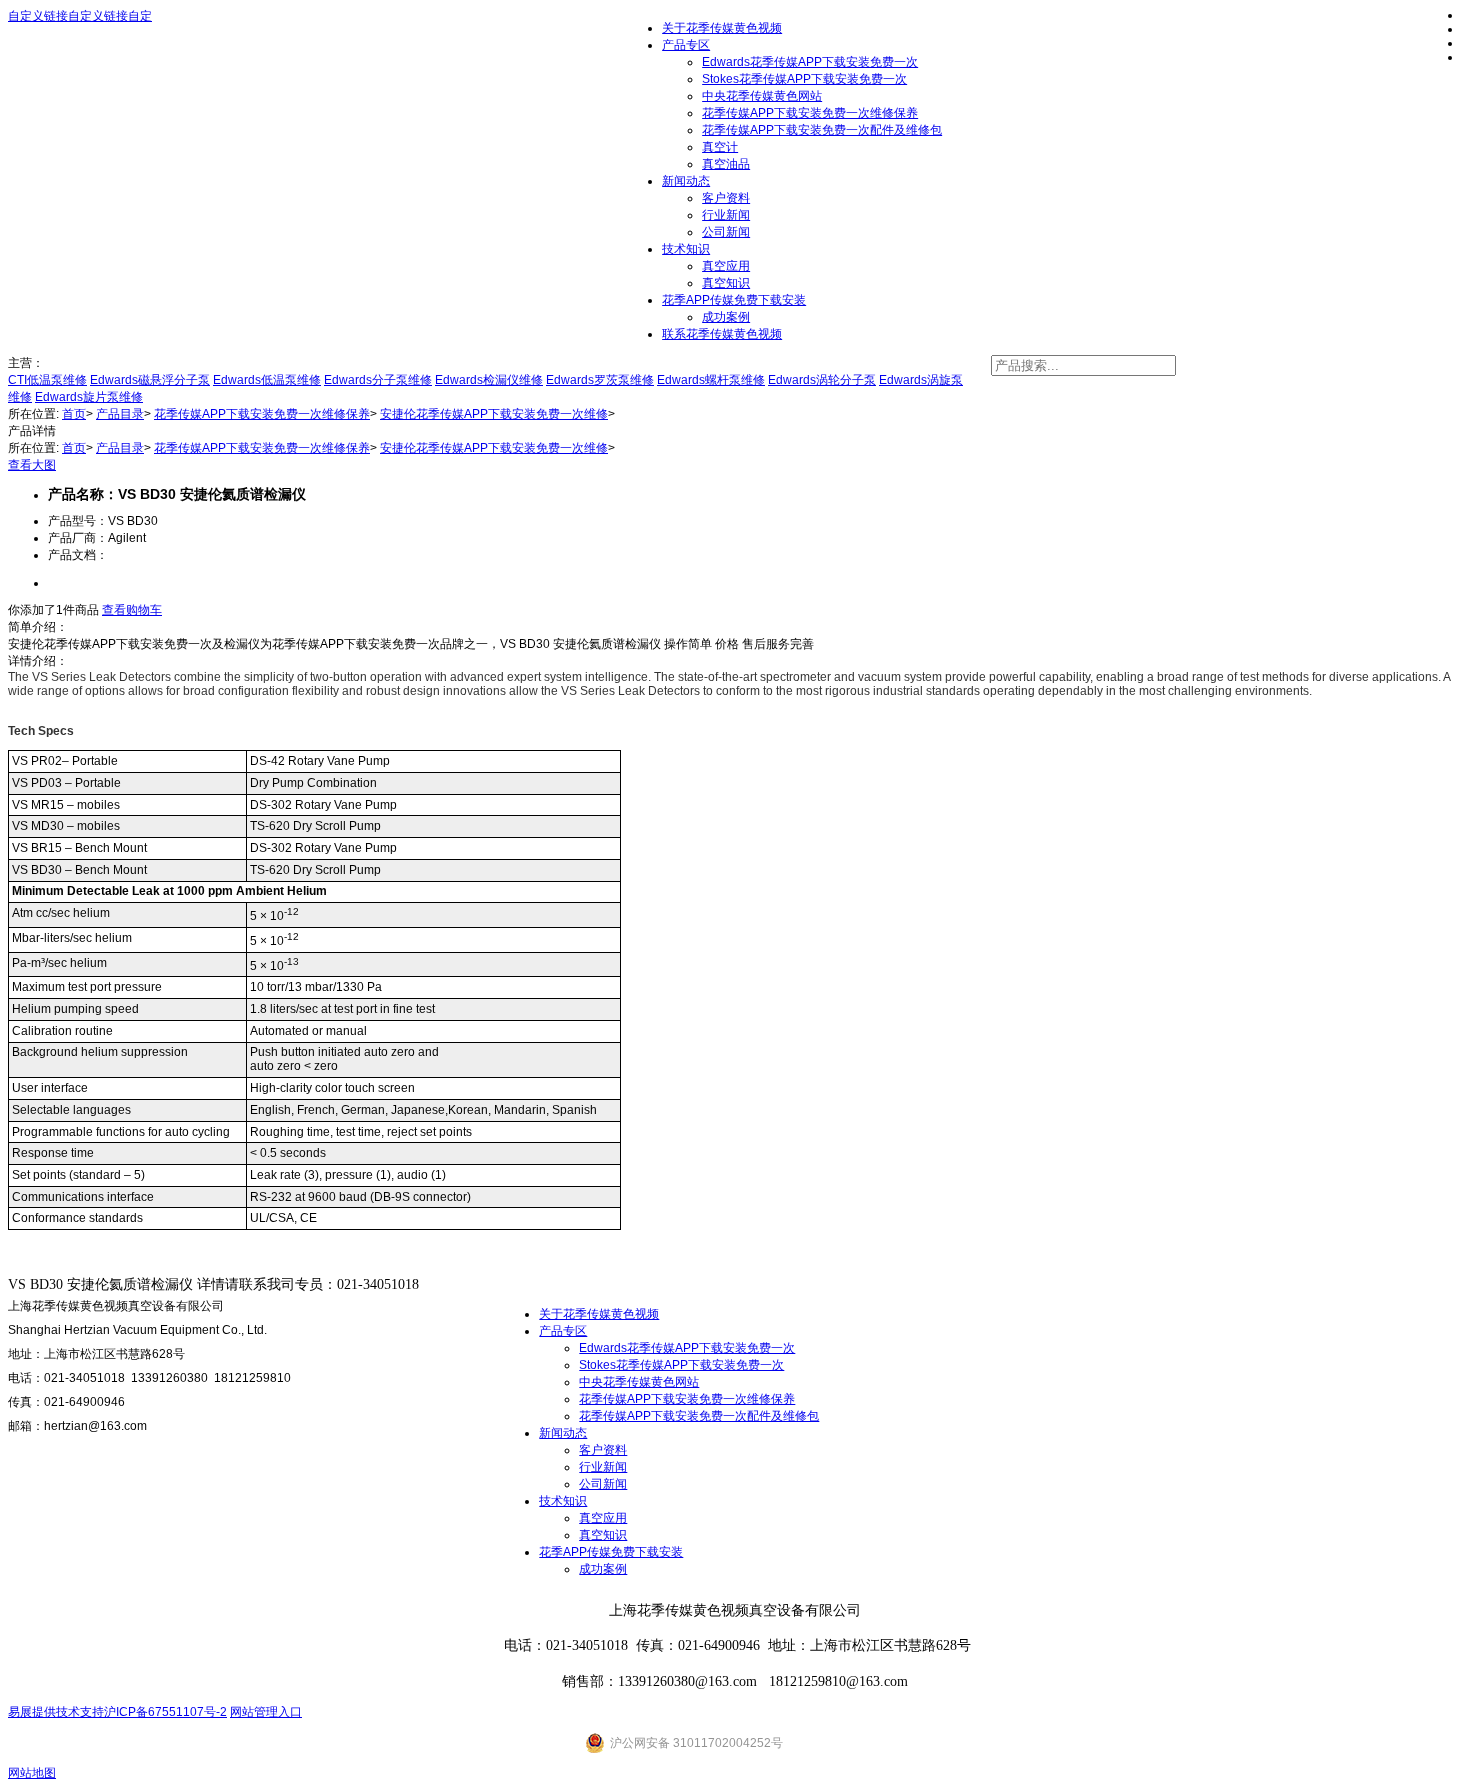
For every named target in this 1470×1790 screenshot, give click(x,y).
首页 (74, 414)
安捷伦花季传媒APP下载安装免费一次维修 (494, 414)
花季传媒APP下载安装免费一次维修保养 (810, 113)
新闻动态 (686, 181)
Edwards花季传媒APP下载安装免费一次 (687, 1348)
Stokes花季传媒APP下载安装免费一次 (804, 79)
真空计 (720, 147)
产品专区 (563, 1331)
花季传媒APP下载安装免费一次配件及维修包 (822, 130)
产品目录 (120, 414)
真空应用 (726, 266)
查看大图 (32, 465)
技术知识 (686, 249)
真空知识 (726, 283)
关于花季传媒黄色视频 (599, 1314)
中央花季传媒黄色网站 (762, 96)
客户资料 (726, 198)
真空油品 (726, 164)
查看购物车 (132, 610)
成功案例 (726, 317)
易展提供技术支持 (56, 1712)
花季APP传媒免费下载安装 (734, 300)
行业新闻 (726, 215)
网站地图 (32, 1773)
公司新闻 (726, 232)
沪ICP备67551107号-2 (165, 1712)
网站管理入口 (266, 1712)
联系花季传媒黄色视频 (722, 334)
